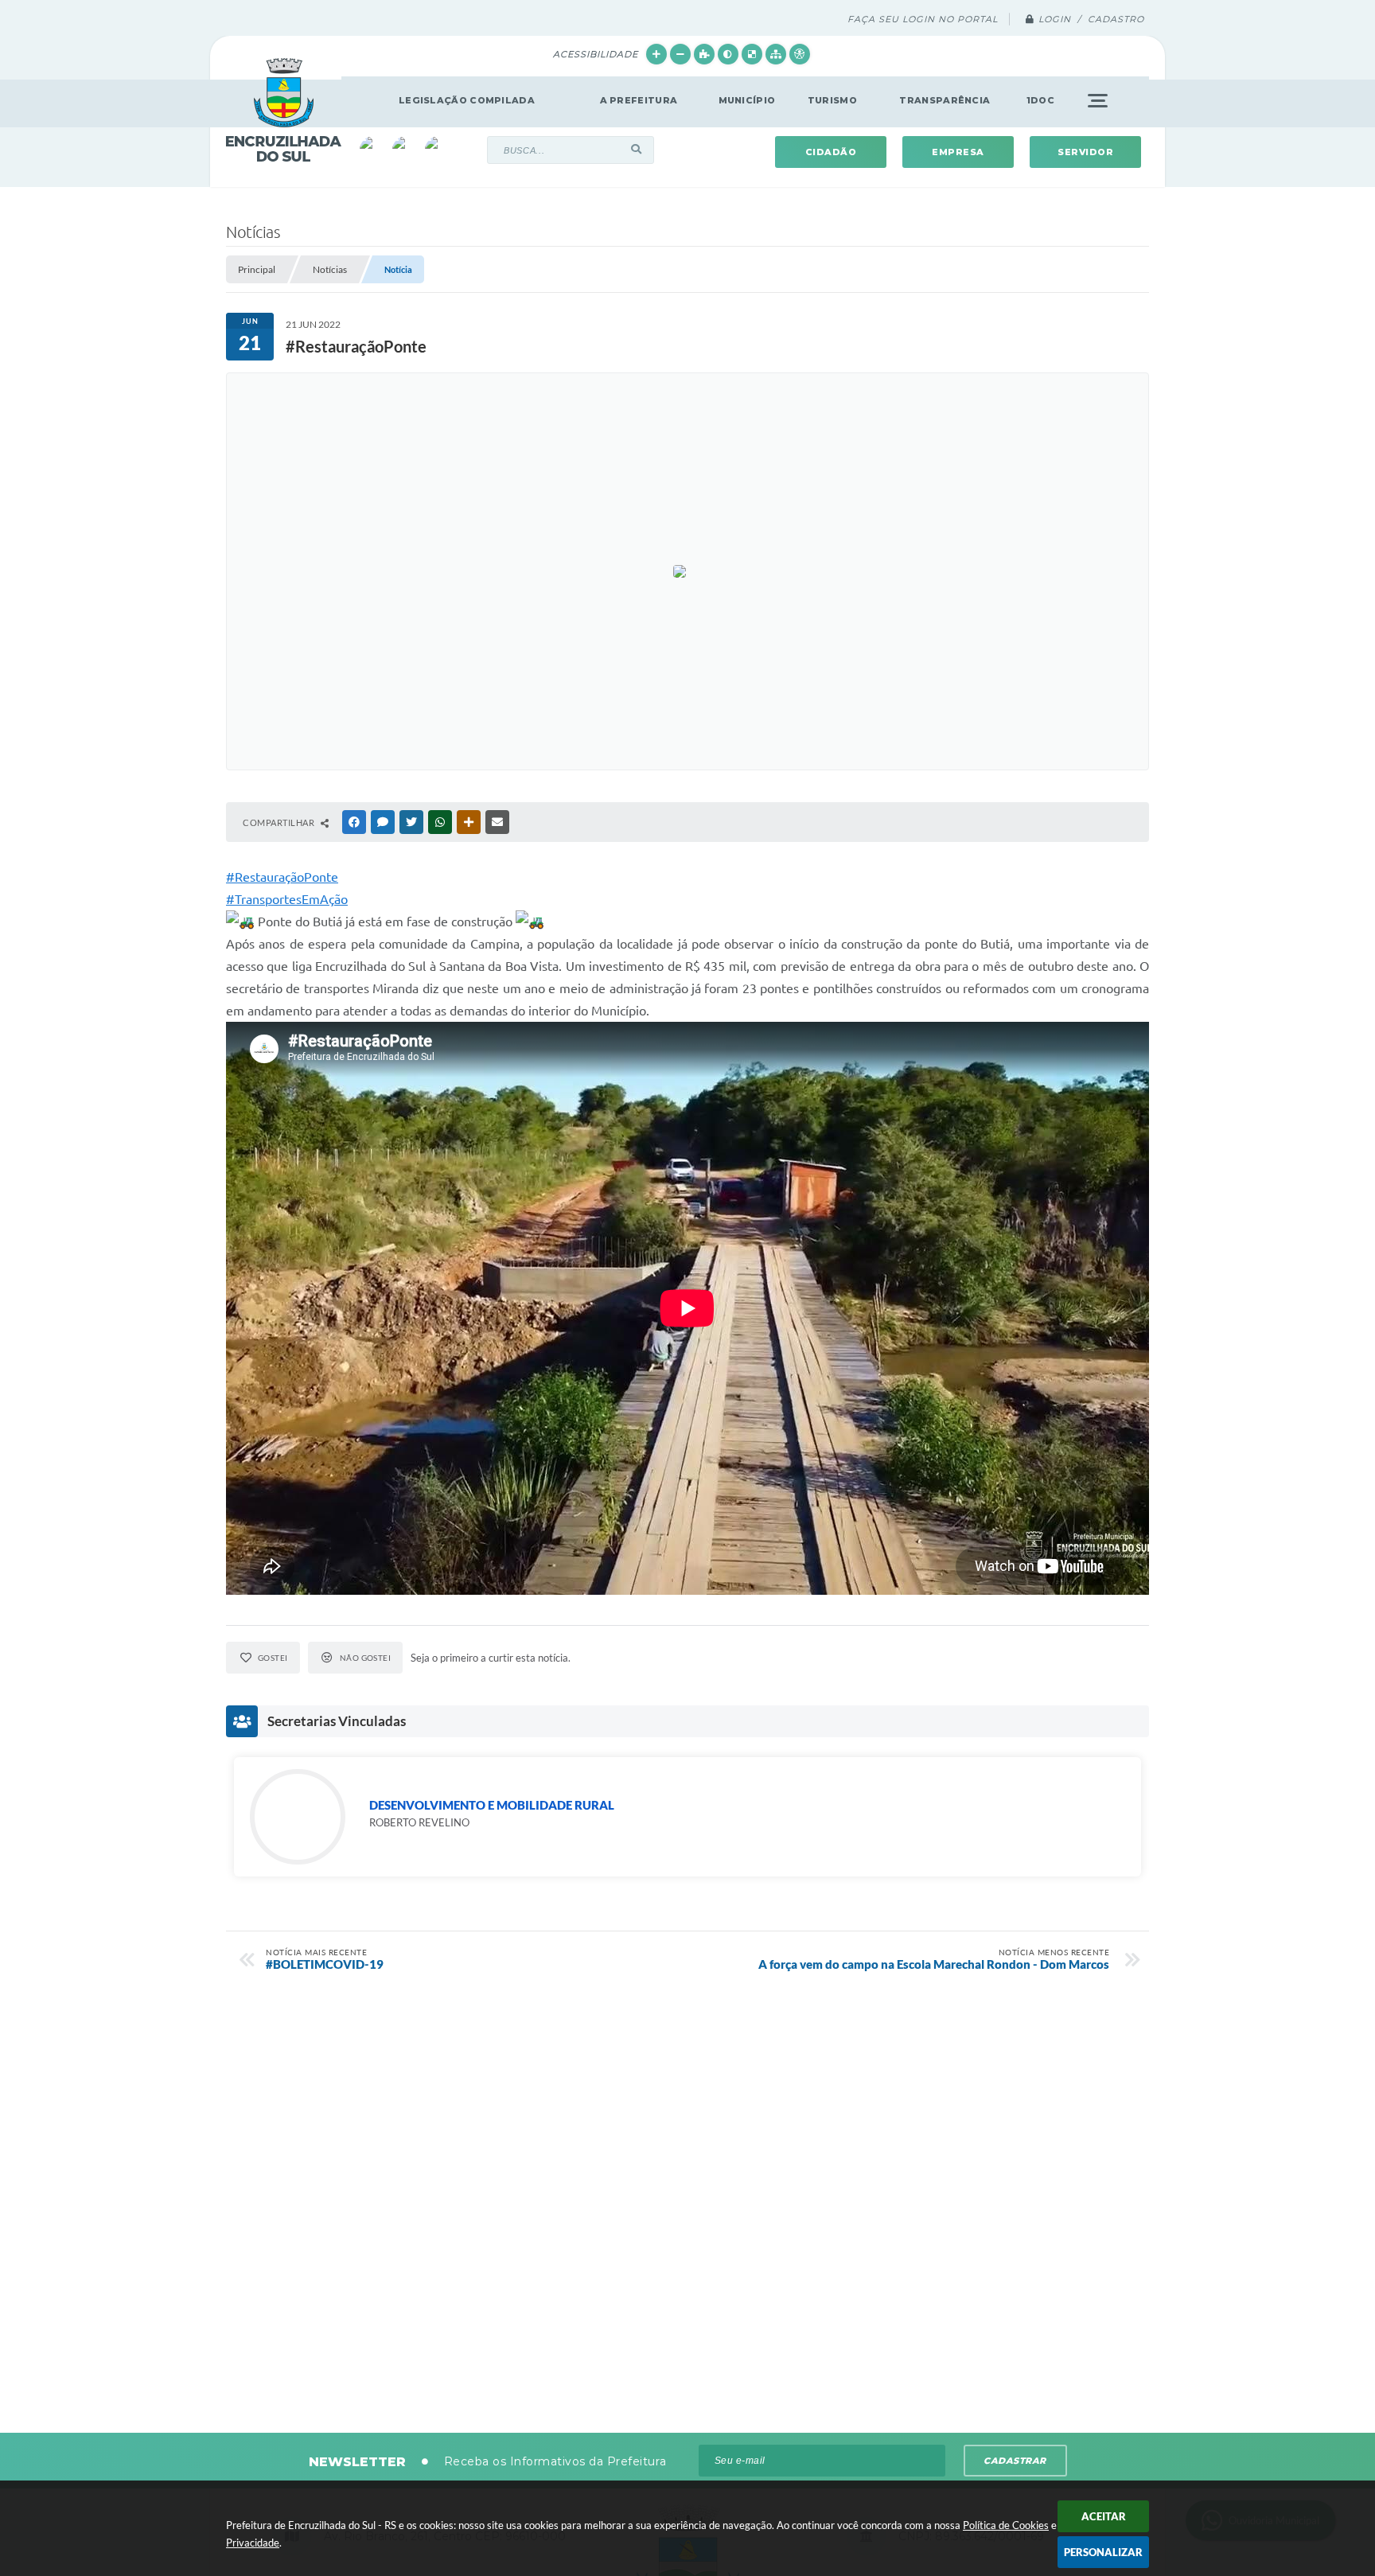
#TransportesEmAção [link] (287, 899)
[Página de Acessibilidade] (800, 54)
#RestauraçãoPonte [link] (282, 877)
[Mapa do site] (776, 54)
